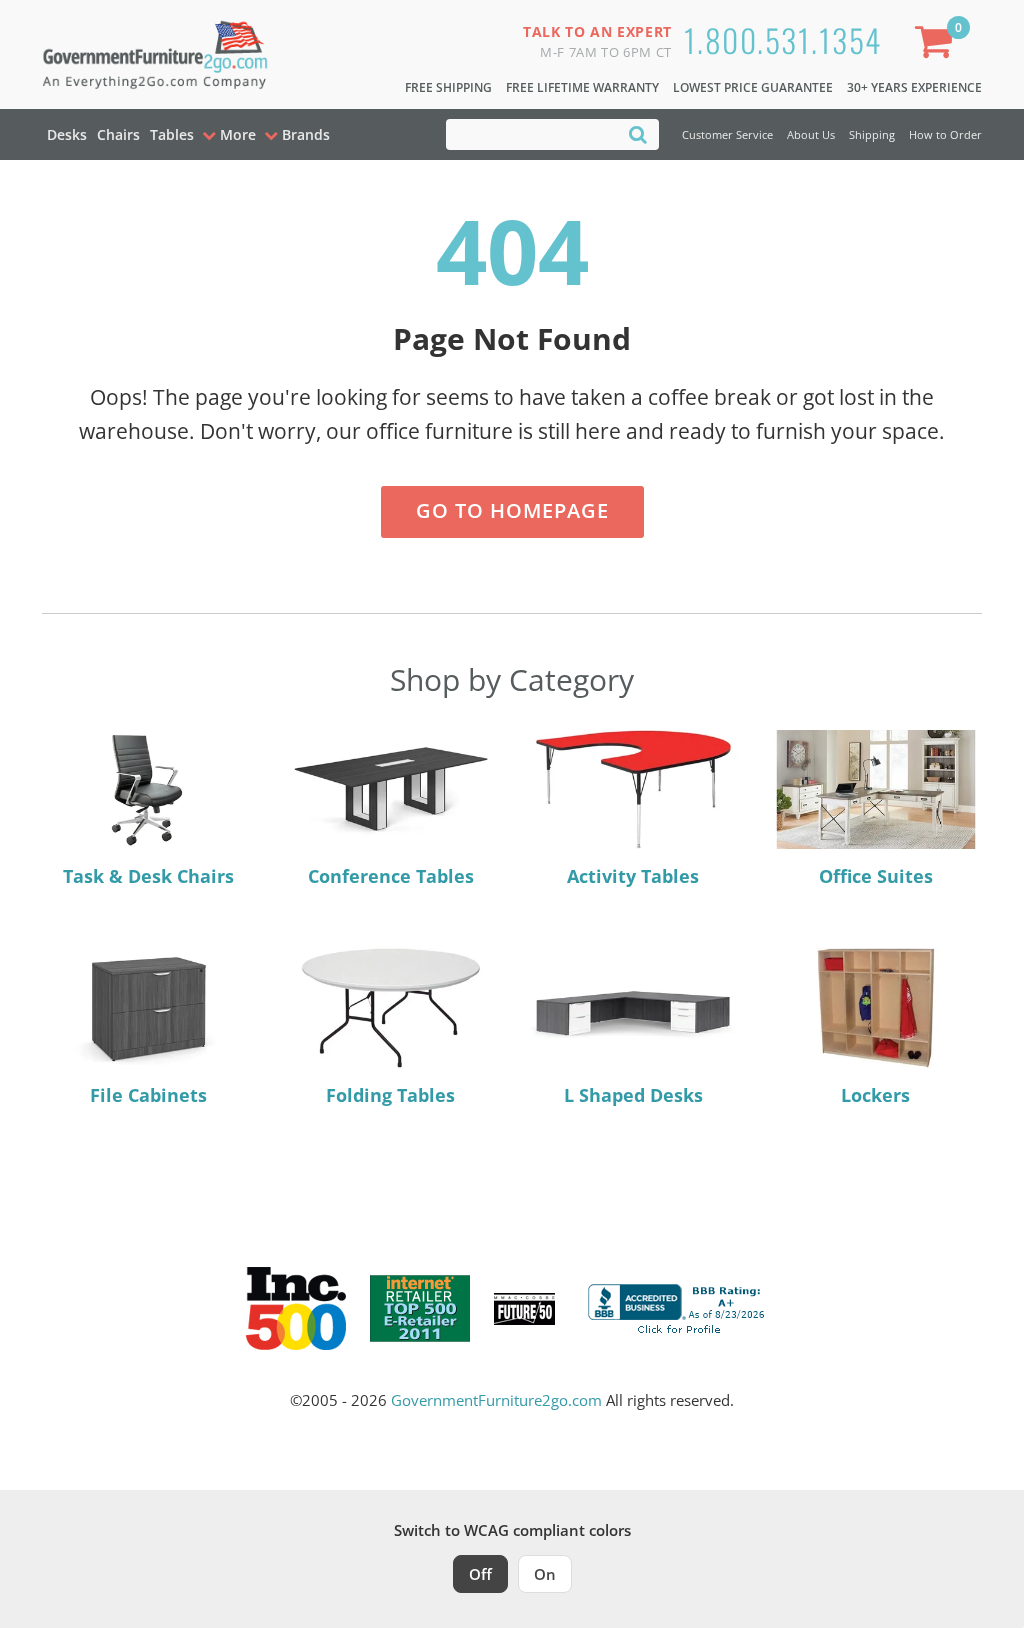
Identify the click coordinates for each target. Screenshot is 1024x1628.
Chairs (118, 134)
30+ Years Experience (914, 87)
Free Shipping (448, 87)
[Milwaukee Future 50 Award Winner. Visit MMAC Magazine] (524, 1309)
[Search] (638, 133)
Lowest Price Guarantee (753, 87)
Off (480, 1574)
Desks (67, 134)
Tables (172, 134)
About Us (811, 134)
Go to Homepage (512, 510)
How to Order (945, 134)
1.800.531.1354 (783, 39)
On (545, 1574)
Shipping (872, 134)
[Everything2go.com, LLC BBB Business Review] (679, 1307)
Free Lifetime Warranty (582, 87)
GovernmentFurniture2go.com (496, 1400)
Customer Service (727, 134)
